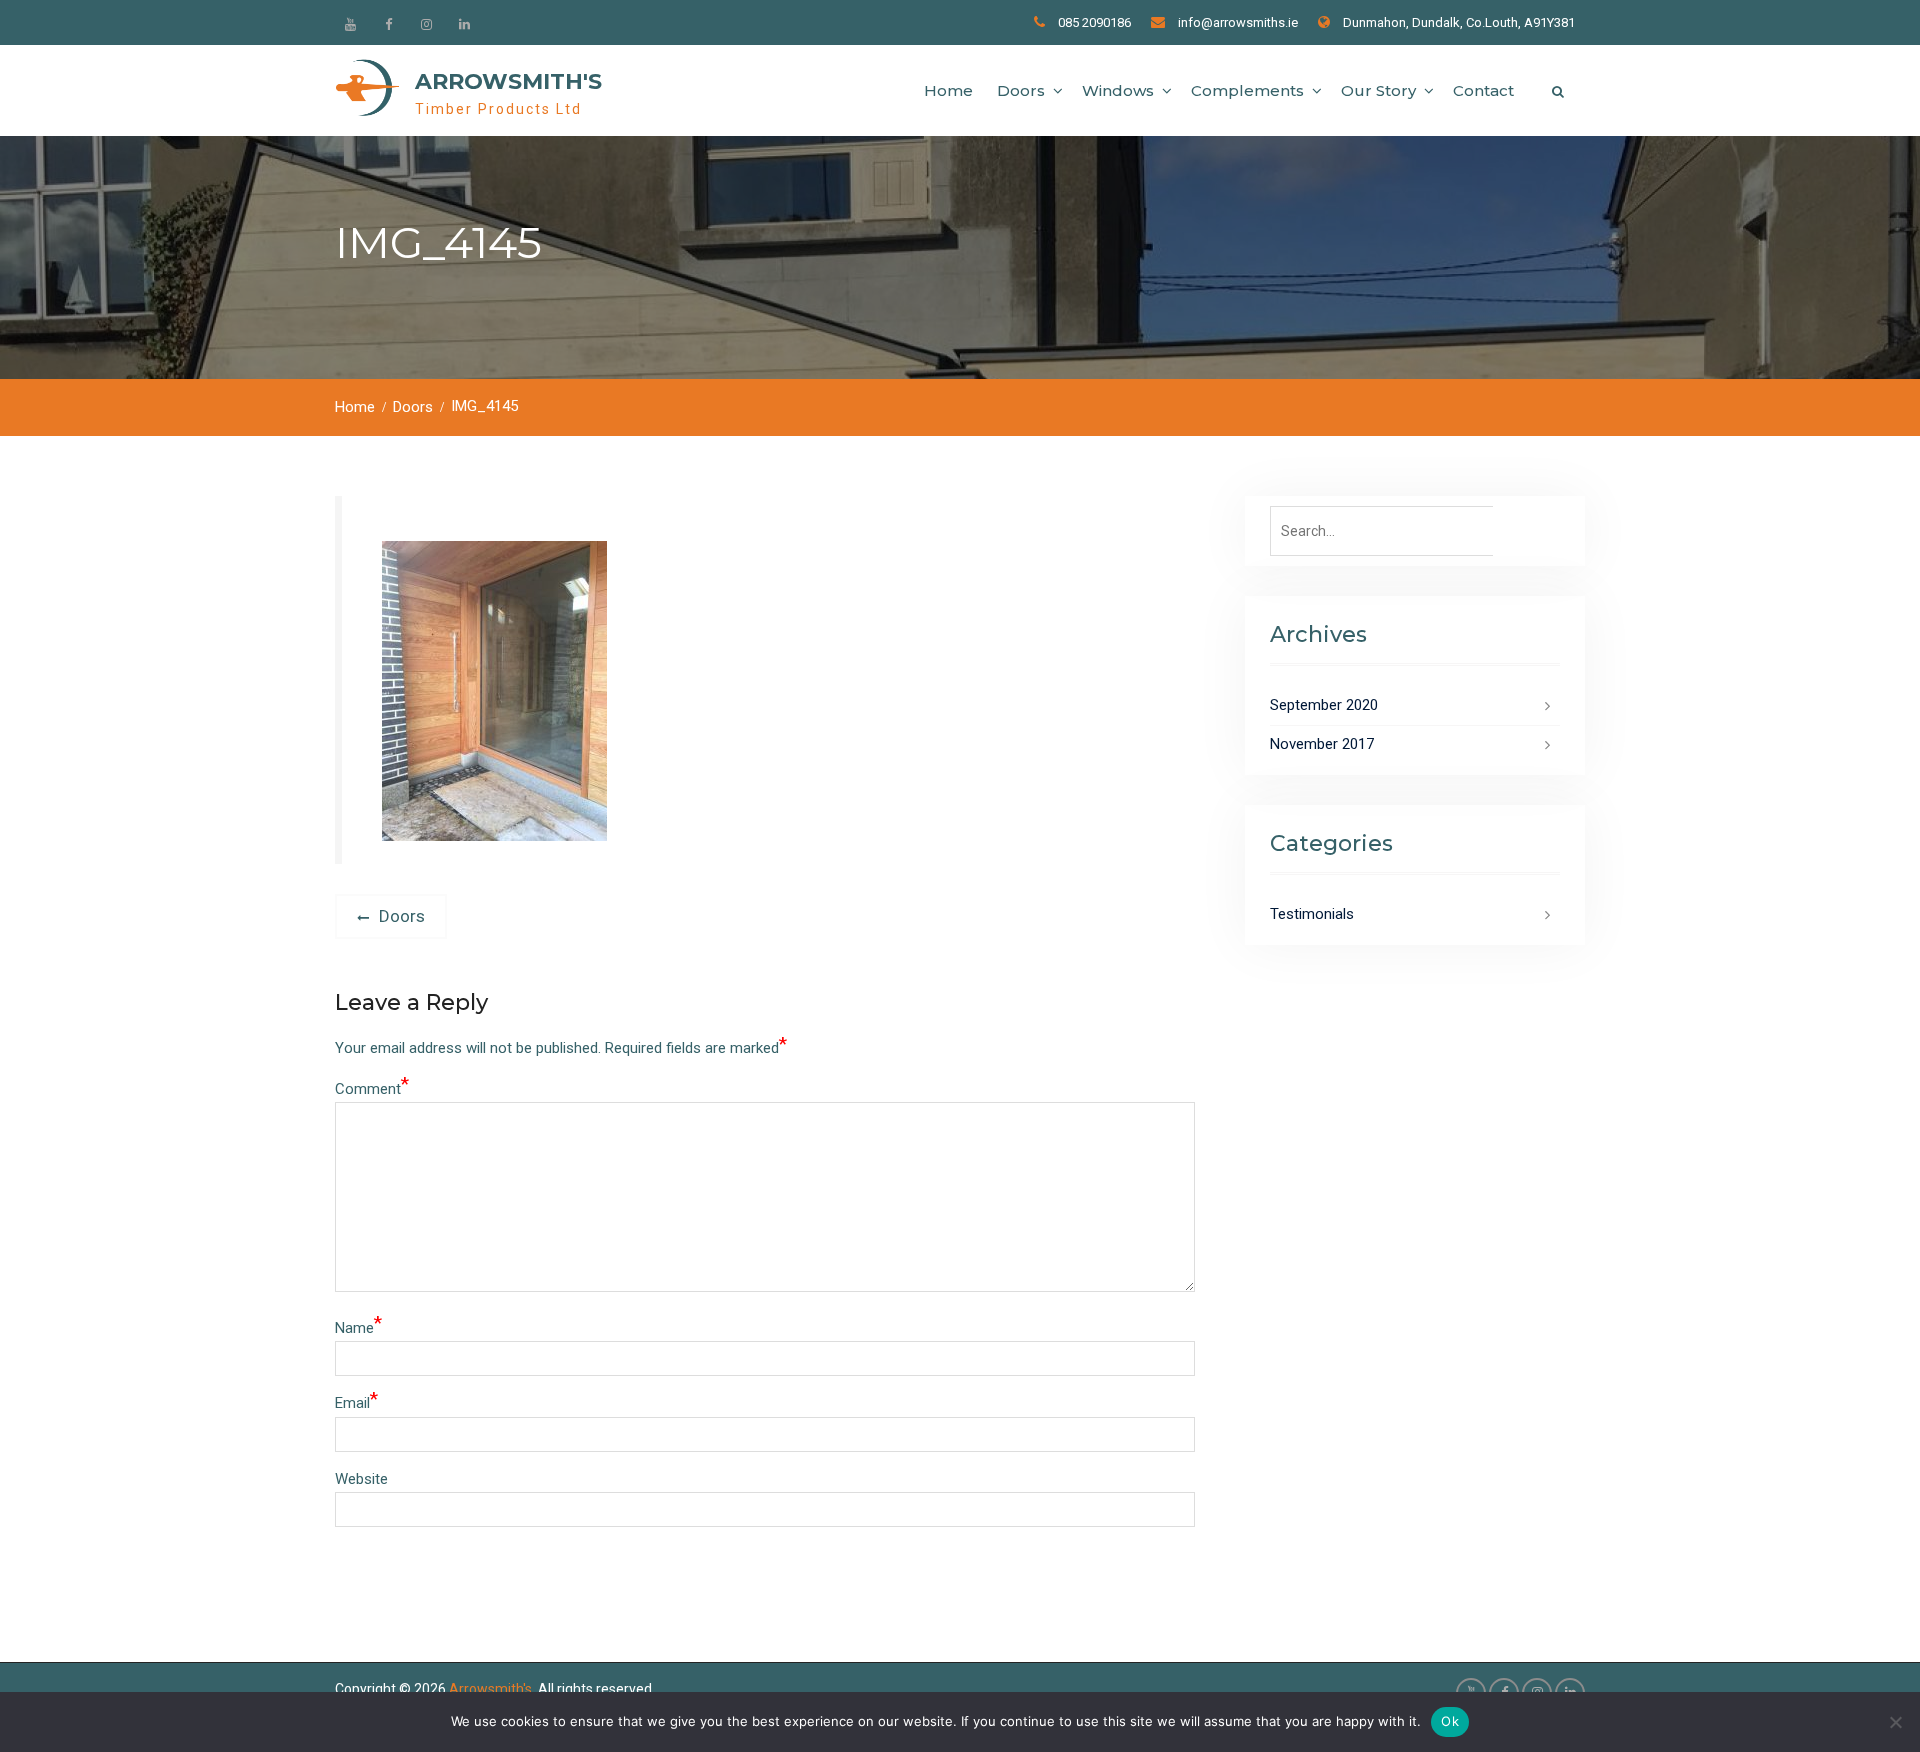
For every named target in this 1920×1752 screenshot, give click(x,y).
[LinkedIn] (464, 24)
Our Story (1378, 90)
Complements (1247, 90)
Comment (372, 1087)
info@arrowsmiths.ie (1238, 22)
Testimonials (1312, 914)
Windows (1118, 90)
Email (356, 1401)
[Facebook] (388, 24)
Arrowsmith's (508, 81)
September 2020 (1324, 705)
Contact (1483, 90)
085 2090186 (1094, 22)
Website (361, 1479)
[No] (1895, 1722)
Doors (1021, 90)
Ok (1450, 1721)
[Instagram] (426, 24)
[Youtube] (350, 24)
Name (358, 1326)
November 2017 (1322, 744)
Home (948, 90)
